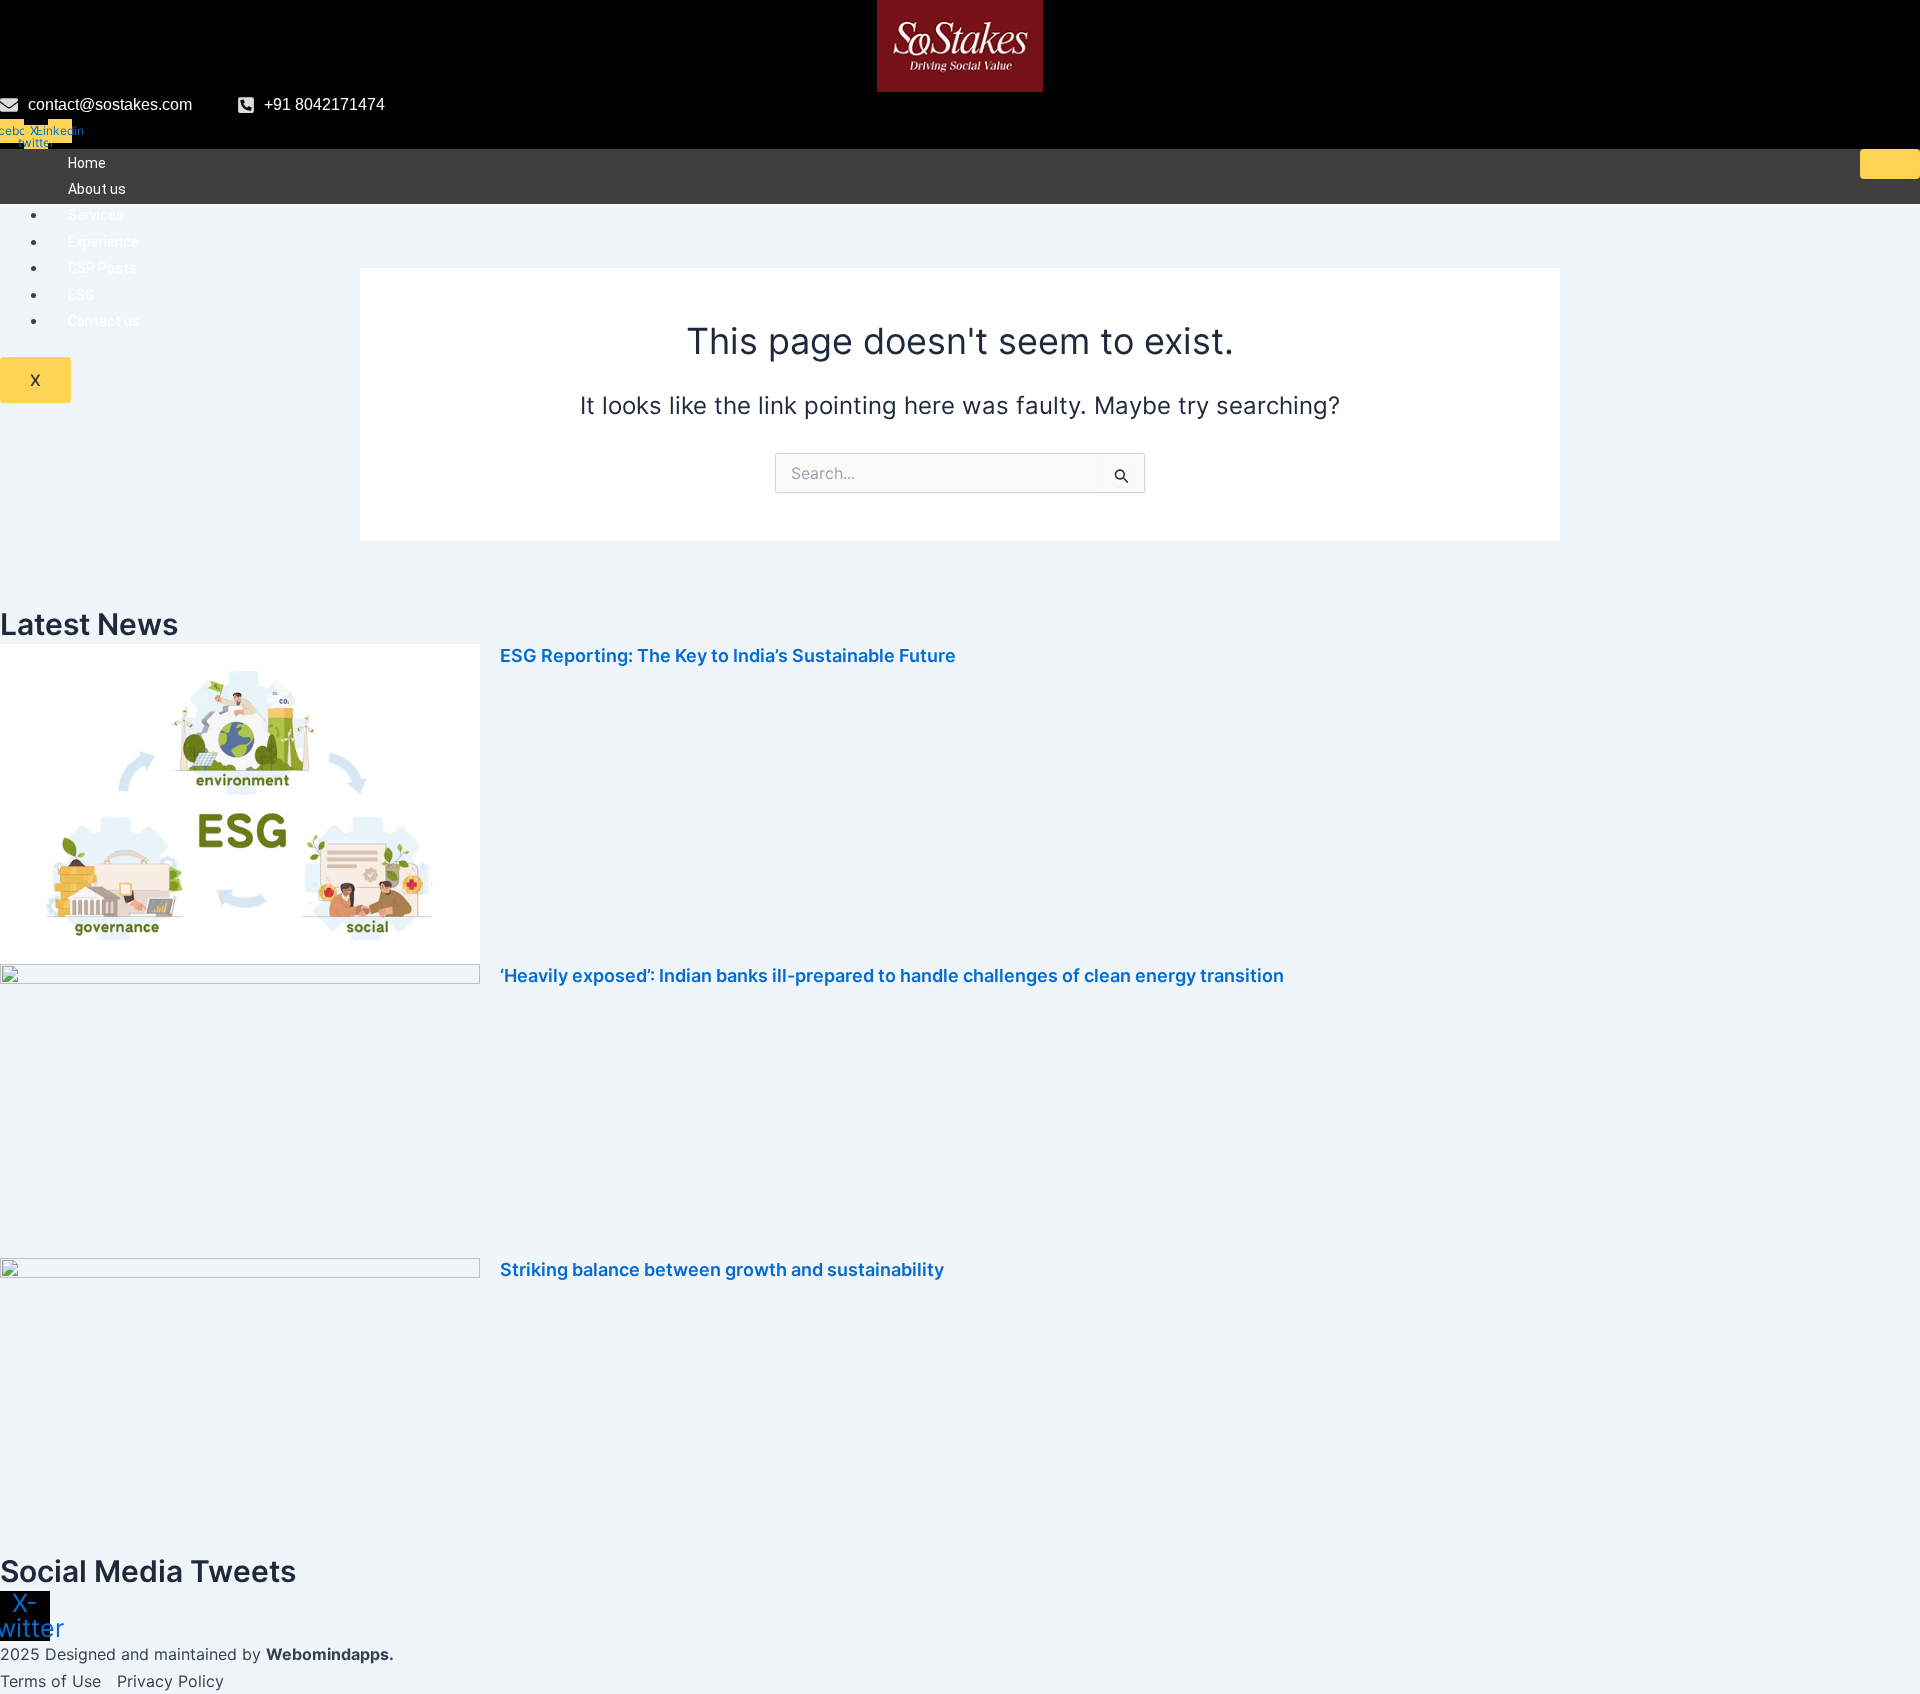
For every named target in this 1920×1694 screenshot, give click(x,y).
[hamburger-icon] (1890, 164)
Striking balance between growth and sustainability (722, 1269)
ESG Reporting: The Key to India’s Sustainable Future (728, 655)
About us (97, 189)
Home (87, 163)
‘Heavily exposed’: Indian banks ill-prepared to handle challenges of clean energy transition (892, 975)
